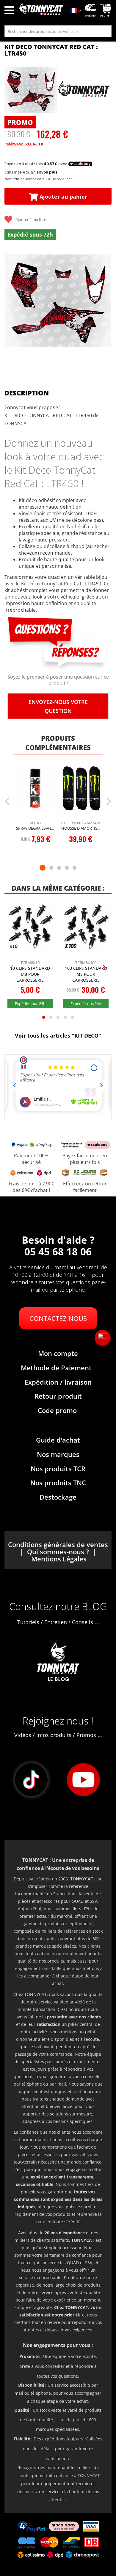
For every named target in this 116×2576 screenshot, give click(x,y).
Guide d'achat (58, 1440)
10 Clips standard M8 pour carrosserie (30, 974)
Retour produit (58, 1396)
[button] (103, 1338)
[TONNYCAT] (84, 90)
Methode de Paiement (56, 1368)
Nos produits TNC (58, 1483)
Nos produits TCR (58, 1469)
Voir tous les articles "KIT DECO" (58, 1035)
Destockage (58, 1497)
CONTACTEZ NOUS (58, 1318)
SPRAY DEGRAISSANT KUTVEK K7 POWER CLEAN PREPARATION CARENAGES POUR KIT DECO (36, 828)
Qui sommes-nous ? (58, 1552)
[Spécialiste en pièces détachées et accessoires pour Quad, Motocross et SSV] (41, 11)
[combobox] (58, 31)
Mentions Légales (59, 1559)
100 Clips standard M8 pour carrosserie (86, 974)
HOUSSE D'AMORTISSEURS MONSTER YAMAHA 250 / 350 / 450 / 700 (81, 828)
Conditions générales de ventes (58, 1544)
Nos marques (58, 1454)
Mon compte (58, 1353)
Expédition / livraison (58, 1382)
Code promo (57, 1410)
